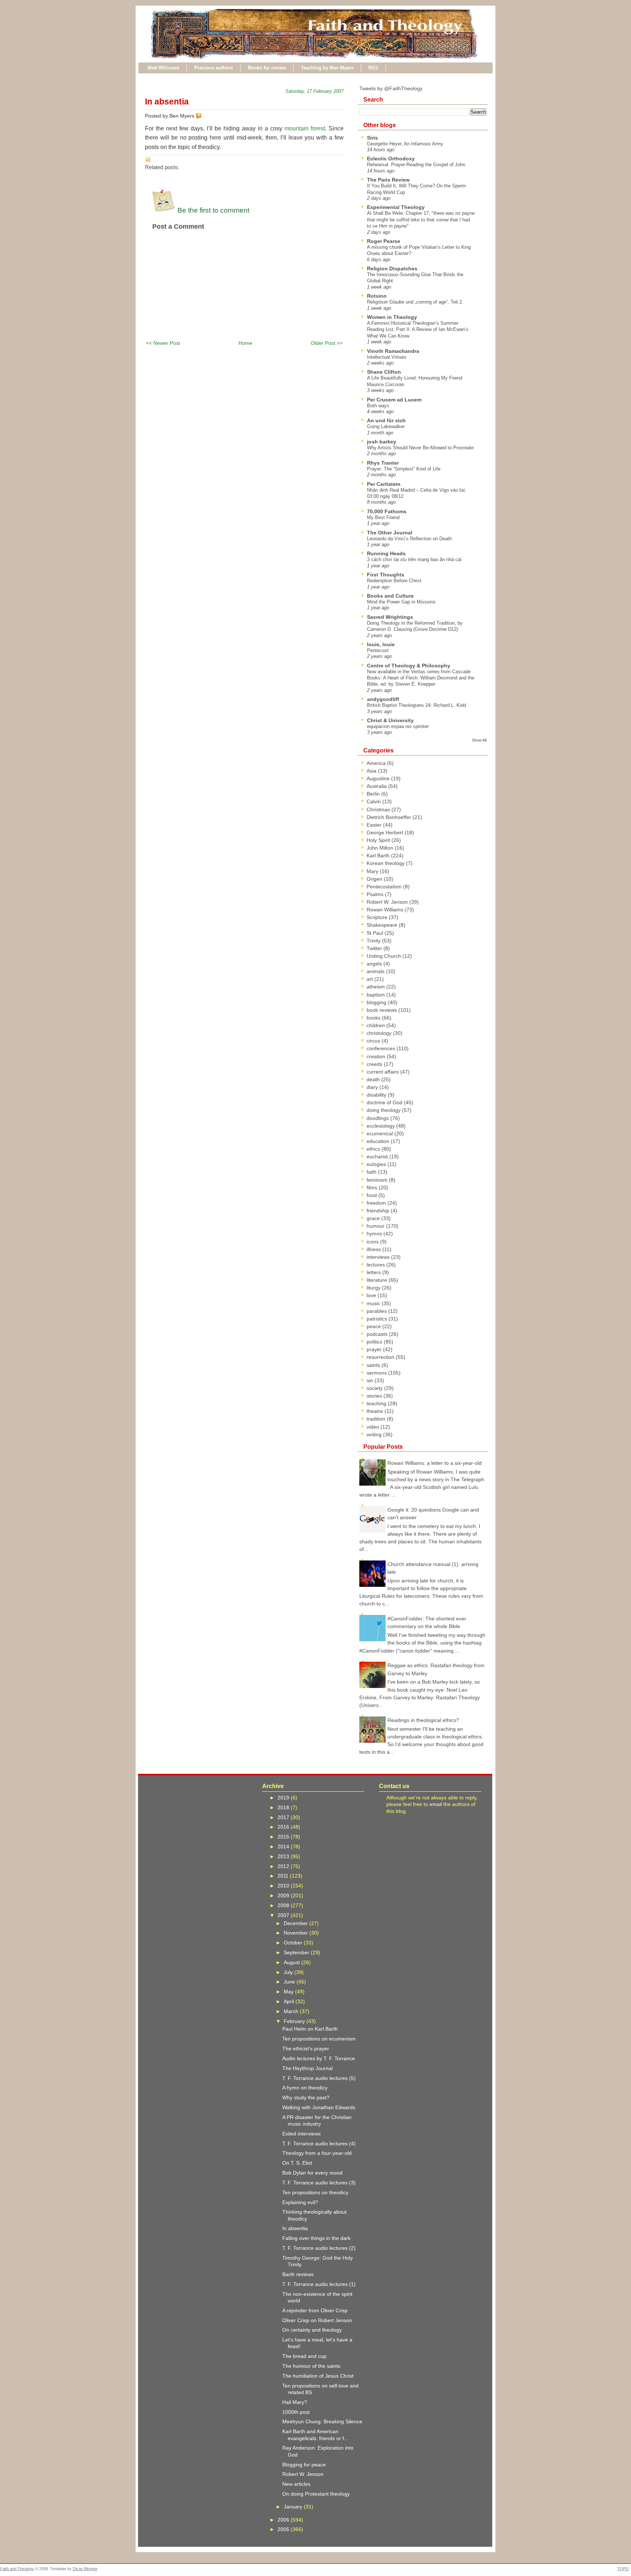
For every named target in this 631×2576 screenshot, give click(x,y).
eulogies (377, 1164)
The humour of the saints (311, 2366)
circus (374, 1041)
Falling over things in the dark (316, 2238)
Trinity (374, 941)
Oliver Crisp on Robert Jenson (317, 2320)
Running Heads (386, 553)
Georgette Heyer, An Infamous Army (405, 144)
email (436, 1804)
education (379, 1141)
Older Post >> (327, 343)
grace (374, 1218)
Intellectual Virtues (387, 357)
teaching (377, 1403)
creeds (375, 1064)
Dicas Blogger (85, 2569)
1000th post (296, 2412)
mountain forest (305, 128)
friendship (379, 1211)
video (374, 1427)
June (290, 1982)
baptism (376, 995)
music (374, 1303)
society (375, 1388)
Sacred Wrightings (390, 617)
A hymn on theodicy (305, 2088)
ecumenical (380, 1133)
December (297, 1923)
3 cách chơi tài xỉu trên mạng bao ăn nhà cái (414, 559)
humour (376, 1226)
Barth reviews (298, 2274)
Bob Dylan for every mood (312, 2173)
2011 (284, 1876)
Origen (375, 879)
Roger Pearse (384, 241)
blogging (377, 1002)
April (290, 2001)
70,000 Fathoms (387, 511)
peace (374, 1326)
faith (372, 1172)
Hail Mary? (295, 2402)
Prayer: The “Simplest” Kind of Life (404, 469)
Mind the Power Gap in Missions (401, 602)
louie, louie (381, 644)
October (294, 1943)
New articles (296, 2484)
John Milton (381, 848)
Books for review (267, 68)
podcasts (378, 1334)
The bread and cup (304, 2356)
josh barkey (382, 442)
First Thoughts (386, 575)
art (370, 979)
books (374, 1018)
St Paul (376, 933)
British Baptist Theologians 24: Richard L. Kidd (416, 705)
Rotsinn (377, 296)
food (372, 1195)
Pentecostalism (385, 887)
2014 (284, 1847)
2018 (284, 1807)
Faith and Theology (17, 2569)
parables (377, 1311)
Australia (377, 786)
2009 (284, 1895)
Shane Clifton (384, 372)
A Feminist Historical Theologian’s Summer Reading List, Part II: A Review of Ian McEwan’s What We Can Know (418, 329)
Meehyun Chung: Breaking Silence (322, 2421)
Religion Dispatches (392, 268)
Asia (372, 771)
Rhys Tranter (383, 463)
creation (377, 1056)
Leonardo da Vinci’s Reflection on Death (409, 539)
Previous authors (214, 68)
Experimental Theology (396, 207)
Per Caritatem (384, 484)
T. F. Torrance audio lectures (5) (319, 2078)
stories (375, 1396)
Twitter (375, 948)
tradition (377, 1419)
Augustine (379, 778)
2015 (284, 1837)
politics (375, 1342)
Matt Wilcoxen (163, 68)
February (295, 2021)
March (292, 2011)
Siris (372, 138)
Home (245, 343)
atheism (376, 987)
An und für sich (386, 420)
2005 (284, 2529)
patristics (378, 1319)
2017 (284, 1817)
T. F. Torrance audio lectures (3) (319, 2183)
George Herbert (386, 832)
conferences (382, 1048)
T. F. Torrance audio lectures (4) (319, 2144)
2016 (284, 1827)
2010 (284, 1886)
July (289, 1972)
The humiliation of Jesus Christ (318, 2376)
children (376, 1025)
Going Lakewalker (386, 426)
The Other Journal (390, 533)
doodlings (378, 1118)
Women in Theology (392, 317)
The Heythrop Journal (307, 2068)
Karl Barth (379, 856)
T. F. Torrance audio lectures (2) (319, 2248)
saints (374, 1365)
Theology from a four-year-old (317, 2153)
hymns (375, 1234)
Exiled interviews (301, 2134)
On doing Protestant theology (316, 2494)
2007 (284, 1915)
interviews (379, 1257)
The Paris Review (388, 180)
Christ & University (390, 720)
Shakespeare (383, 925)
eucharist (378, 1156)
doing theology (384, 1110)
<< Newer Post (163, 343)
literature (378, 1280)
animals (376, 971)
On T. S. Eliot (297, 2163)
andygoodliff (383, 699)
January (294, 2507)
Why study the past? (306, 2097)
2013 (284, 1856)
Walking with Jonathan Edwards (319, 2107)
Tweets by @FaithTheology (391, 88)
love (372, 1295)
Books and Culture (390, 596)
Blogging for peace (304, 2465)
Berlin (374, 794)
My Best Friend (383, 517)
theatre (376, 1411)
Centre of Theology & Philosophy (409, 666)
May (289, 1992)
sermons (377, 1373)
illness (374, 1249)
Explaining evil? (300, 2202)
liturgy (374, 1288)
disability (377, 1095)
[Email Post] (203, 116)
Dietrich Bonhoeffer (390, 817)
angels (375, 964)
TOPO (623, 2569)
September (297, 1952)
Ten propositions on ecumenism (319, 2039)
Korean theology (386, 863)
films (373, 1188)
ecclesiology (381, 1126)
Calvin (374, 801)
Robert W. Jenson (388, 902)
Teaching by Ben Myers (327, 68)
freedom (377, 1203)
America (377, 763)
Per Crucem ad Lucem (394, 400)
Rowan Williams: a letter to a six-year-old (435, 1463)
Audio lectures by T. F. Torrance (319, 2058)
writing (375, 1434)
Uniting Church (385, 956)
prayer (375, 1349)
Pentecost (378, 650)
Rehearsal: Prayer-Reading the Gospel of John (416, 165)
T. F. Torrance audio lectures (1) (319, 2284)
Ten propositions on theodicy (315, 2192)
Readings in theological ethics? (423, 1720)
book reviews (383, 1010)
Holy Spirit (379, 840)
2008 (284, 1905)
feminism (378, 1180)
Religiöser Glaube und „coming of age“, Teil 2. (415, 302)
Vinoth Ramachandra (393, 351)
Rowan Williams (386, 910)
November (297, 1933)
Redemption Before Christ (394, 581)
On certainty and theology (312, 2330)
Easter (375, 825)
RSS (373, 68)
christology (380, 1033)
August (292, 1962)
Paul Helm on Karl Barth (310, 2029)
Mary (373, 871)
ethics (374, 1149)
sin (371, 1380)
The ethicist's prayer (306, 2049)
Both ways (378, 406)
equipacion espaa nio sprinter (398, 726)
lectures (376, 1265)
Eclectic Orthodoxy (391, 159)
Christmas (379, 809)
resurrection (381, 1357)
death (374, 1079)
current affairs (383, 1072)
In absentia (167, 102)
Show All (479, 740)
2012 (284, 1866)
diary (373, 1087)
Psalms (376, 894)
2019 (284, 1798)
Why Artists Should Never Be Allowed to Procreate (420, 448)
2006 (284, 2520)
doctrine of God (385, 1102)
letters (374, 1272)
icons (373, 1242)
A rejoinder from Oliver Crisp (315, 2310)
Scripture (378, 917)
